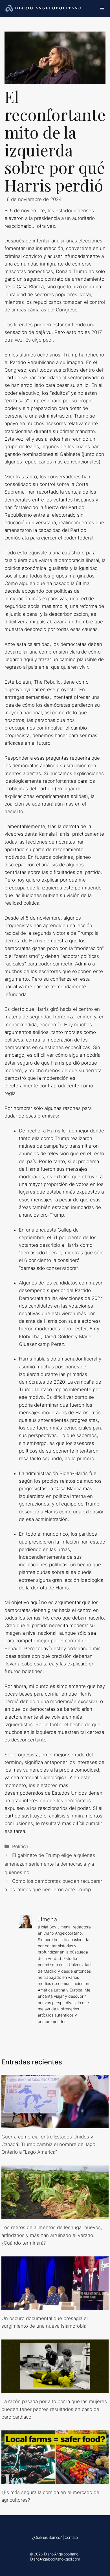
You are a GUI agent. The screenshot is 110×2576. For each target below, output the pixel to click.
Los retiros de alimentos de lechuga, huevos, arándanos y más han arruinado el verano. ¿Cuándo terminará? (52, 2235)
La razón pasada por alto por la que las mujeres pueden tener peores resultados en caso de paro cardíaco (54, 2409)
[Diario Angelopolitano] (44, 8)
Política (20, 1846)
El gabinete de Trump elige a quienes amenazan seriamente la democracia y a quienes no (50, 1864)
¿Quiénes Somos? (47, 2537)
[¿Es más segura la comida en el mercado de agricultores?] (55, 2480)
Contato (71, 2537)
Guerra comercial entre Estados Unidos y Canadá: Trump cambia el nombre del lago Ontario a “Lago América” (48, 2144)
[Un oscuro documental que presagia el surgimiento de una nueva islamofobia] (55, 2306)
